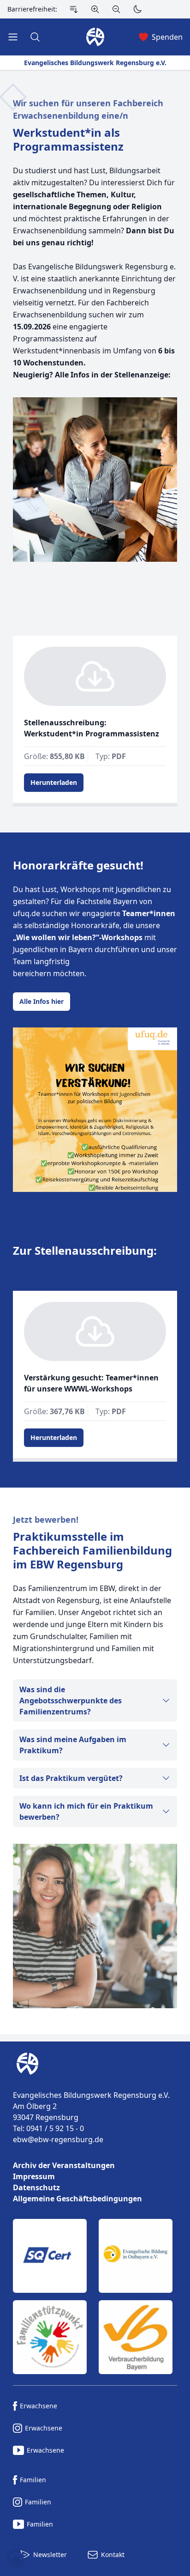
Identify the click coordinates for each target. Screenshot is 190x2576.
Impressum (34, 2176)
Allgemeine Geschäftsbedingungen (77, 2199)
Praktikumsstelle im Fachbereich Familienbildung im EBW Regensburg (92, 1550)
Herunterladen (54, 782)
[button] (17, 2559)
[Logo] (95, 2064)
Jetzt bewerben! (46, 1519)
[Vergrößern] (95, 9)
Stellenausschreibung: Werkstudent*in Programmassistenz (92, 728)
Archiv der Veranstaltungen (64, 2165)
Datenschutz (36, 2187)
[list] (95, 2182)
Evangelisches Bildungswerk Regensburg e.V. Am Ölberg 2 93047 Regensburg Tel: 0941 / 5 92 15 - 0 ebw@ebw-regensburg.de (91, 2117)
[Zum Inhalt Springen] (74, 9)
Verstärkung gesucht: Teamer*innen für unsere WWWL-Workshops (91, 1383)
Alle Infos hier (42, 1001)
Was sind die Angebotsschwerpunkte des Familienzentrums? (71, 1701)
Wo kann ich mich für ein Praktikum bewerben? (86, 1811)
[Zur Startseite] (26, 2064)
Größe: (54, 756)
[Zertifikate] (95, 2297)
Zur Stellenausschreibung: (85, 1251)
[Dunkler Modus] (137, 9)
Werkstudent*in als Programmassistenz (68, 140)
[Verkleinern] (116, 9)
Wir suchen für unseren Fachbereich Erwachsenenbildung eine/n (88, 109)
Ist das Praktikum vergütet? (71, 1778)
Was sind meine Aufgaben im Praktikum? (73, 1745)
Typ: (111, 756)
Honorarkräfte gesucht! (78, 865)
